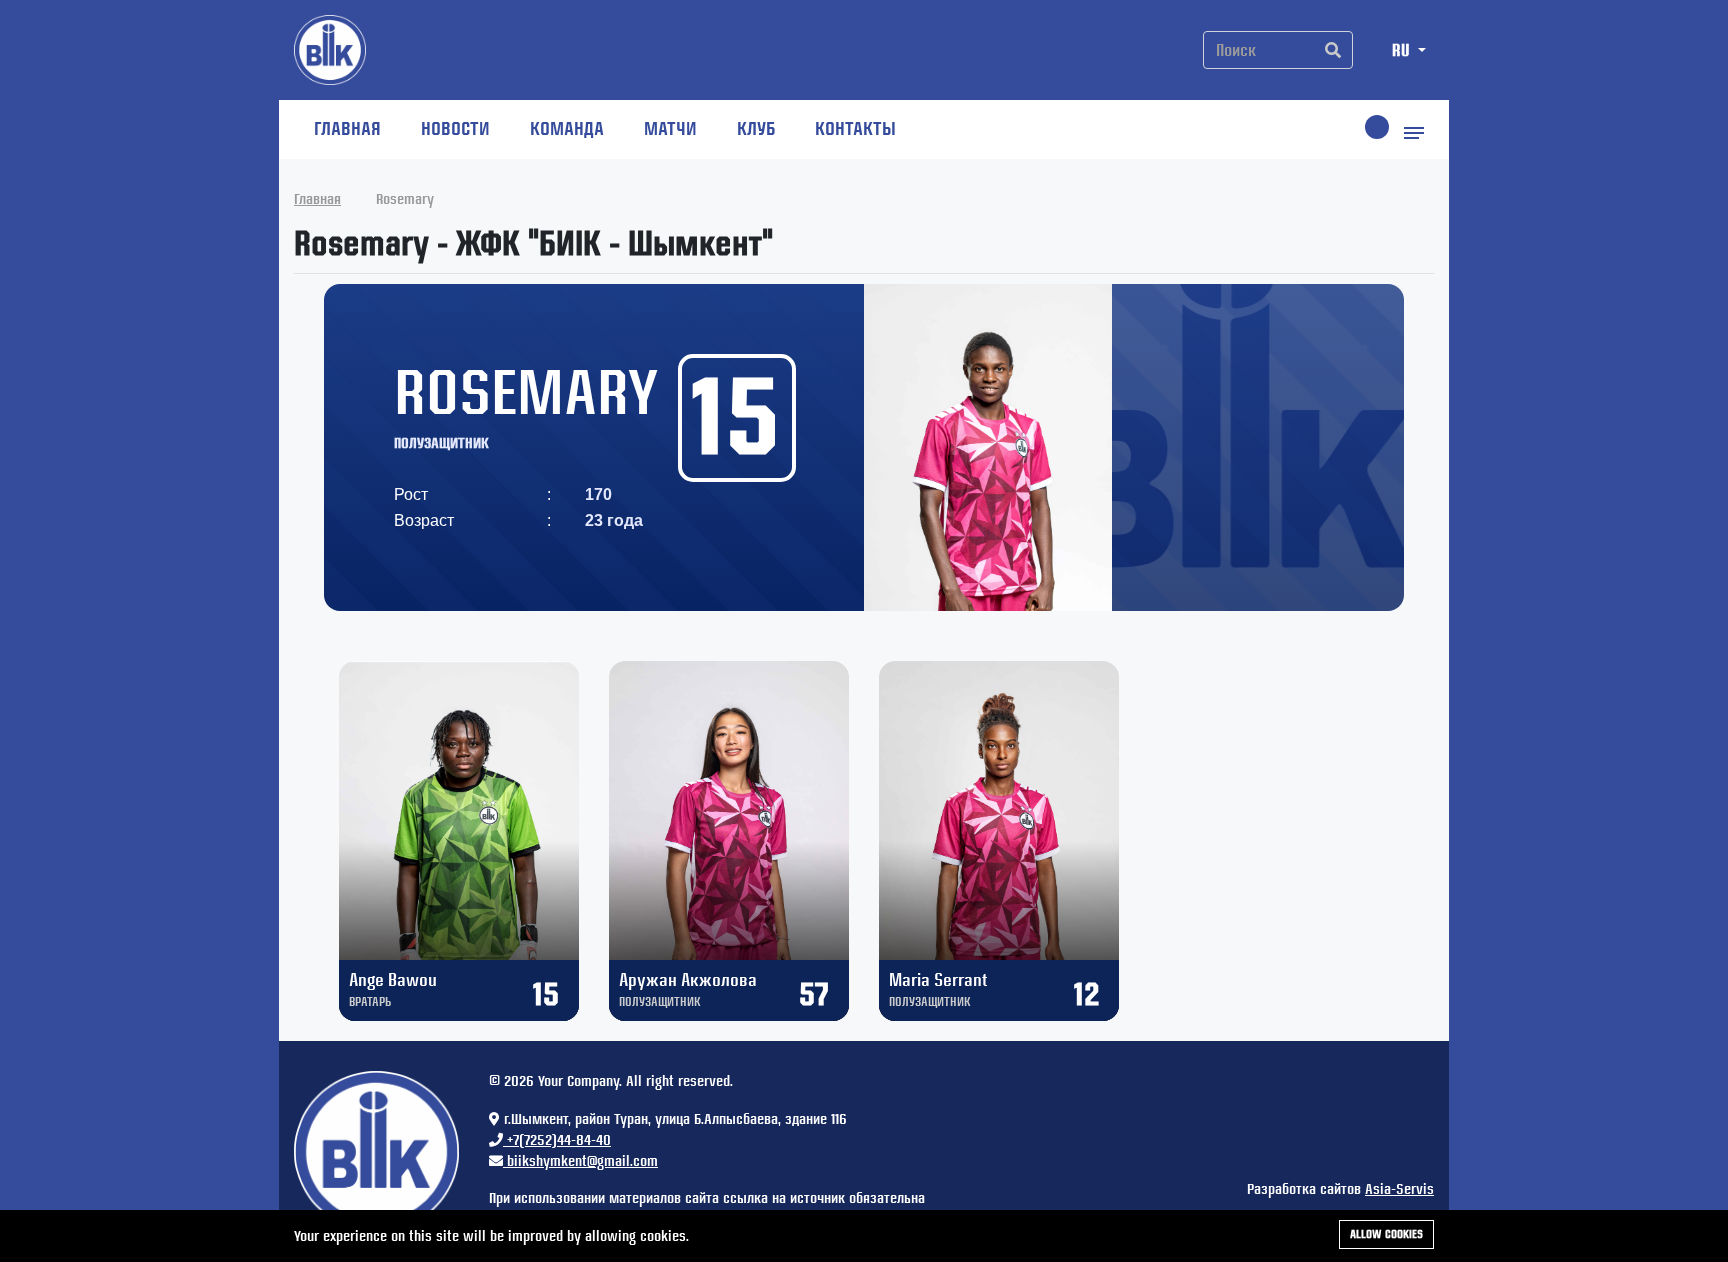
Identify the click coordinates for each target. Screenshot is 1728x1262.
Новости (455, 128)
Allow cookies (1386, 1234)
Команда (567, 128)
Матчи (670, 128)
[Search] (1333, 50)
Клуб (756, 128)
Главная (347, 128)
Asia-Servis (1399, 1189)
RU (1403, 50)
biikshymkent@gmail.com (580, 1161)
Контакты (855, 128)
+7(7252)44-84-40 (557, 1140)
